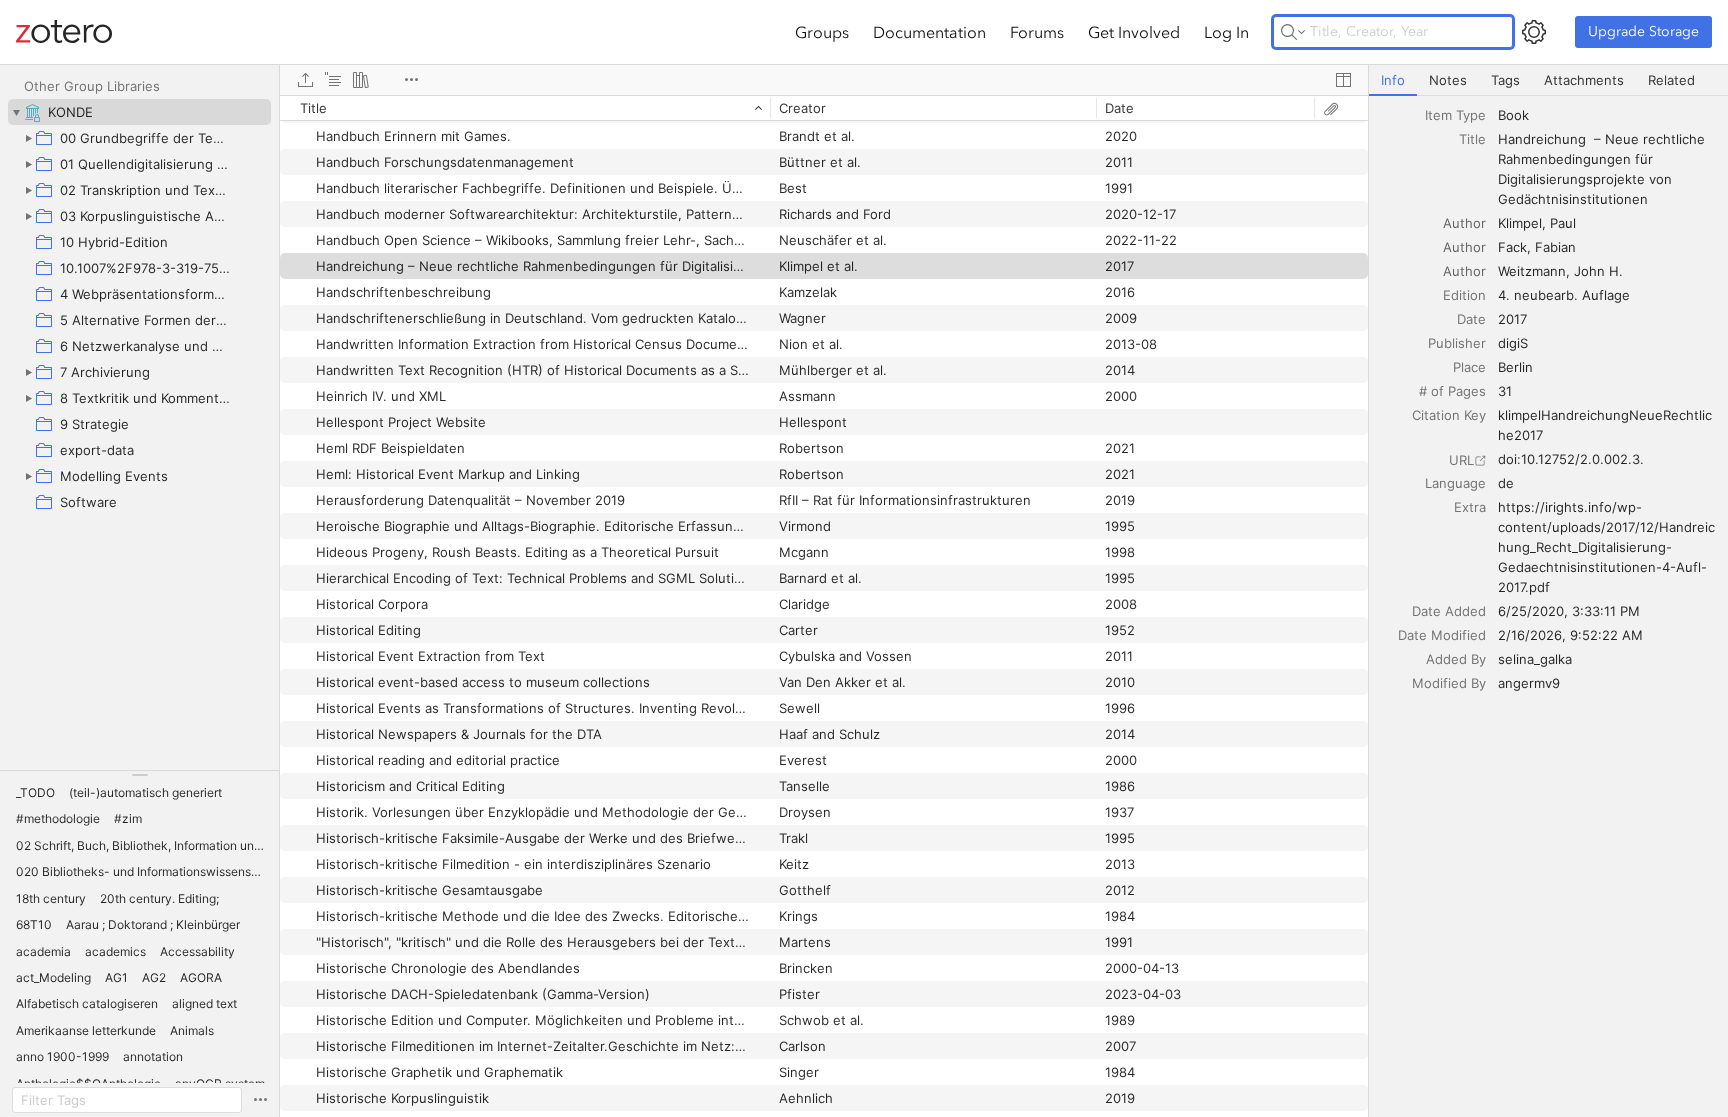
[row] (824, 108)
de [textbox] (1506, 483)
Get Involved (1134, 32)
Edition (1464, 295)
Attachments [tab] (1584, 80)
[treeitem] (139, 112)
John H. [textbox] (1598, 271)
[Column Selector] (1343, 80)
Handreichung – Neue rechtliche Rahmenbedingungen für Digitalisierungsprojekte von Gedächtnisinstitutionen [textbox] (1603, 169)
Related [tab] (1671, 80)
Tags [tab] (1505, 80)
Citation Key (1449, 415)
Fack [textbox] (1512, 247)
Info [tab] (1393, 80)
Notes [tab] (1448, 80)
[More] (411, 80)
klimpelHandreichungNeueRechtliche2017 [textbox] (1605, 425)
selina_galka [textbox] (1535, 659)
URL (1461, 460)
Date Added (1449, 611)
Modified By (1449, 683)
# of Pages (1452, 391)
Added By (1456, 659)
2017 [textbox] (1512, 319)
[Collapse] (16, 112)
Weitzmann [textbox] (1532, 271)
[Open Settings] (1534, 32)
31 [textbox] (1505, 391)
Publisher (1457, 343)
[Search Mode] (1293, 32)
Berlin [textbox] (1515, 367)
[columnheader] (525, 108)
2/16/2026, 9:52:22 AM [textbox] (1570, 635)
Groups (822, 32)
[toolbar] (824, 80)
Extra (1470, 507)
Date (1471, 319)
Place (1469, 367)
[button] (35, 793)
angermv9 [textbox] (1529, 683)
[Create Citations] (333, 80)
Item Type (1455, 115)
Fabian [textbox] (1555, 247)
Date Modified (1442, 635)
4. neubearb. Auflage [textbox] (1564, 295)
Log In (1226, 32)
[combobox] (1607, 115)
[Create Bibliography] (361, 80)
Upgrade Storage (1643, 31)
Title (1472, 139)
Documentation (929, 32)
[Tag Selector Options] (260, 1100)
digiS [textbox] (1513, 343)
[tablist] (1548, 80)
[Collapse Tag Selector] (139, 775)
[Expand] (28, 138)
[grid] (824, 606)
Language (1455, 483)
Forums (1037, 32)
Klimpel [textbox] (1520, 223)
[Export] (305, 80)
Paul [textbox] (1563, 223)
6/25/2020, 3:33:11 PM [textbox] (1569, 611)
